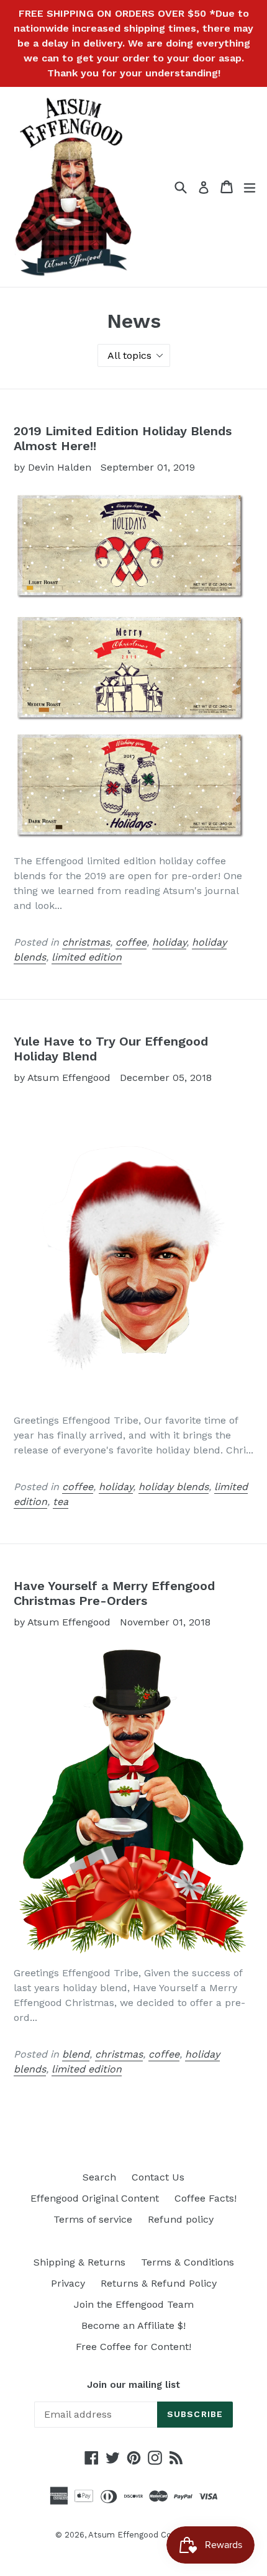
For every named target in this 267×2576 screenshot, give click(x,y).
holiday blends (174, 1487)
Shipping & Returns (79, 2262)
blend (76, 2054)
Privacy (68, 2283)
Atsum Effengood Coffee (138, 2535)
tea (61, 1502)
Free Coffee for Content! (133, 2347)
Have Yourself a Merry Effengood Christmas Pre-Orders (114, 1593)
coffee (131, 942)
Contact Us (158, 2177)
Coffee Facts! (206, 2198)
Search (99, 2177)
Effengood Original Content (95, 2198)
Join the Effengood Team (134, 2304)
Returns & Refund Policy (159, 2283)
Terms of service (93, 2219)
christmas (86, 942)
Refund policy (181, 2219)
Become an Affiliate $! (133, 2325)
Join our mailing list (133, 2385)
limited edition (87, 957)
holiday (169, 942)
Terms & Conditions (188, 2262)
